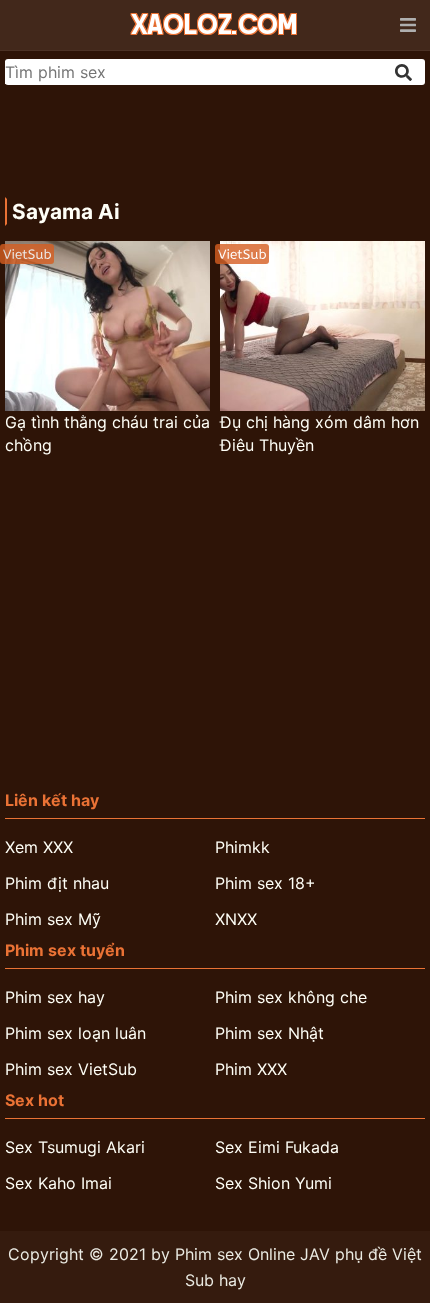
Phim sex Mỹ (53, 919)
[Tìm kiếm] (405, 72)
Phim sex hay (55, 997)
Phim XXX (251, 1069)
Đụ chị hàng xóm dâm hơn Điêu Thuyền (319, 433)
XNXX (236, 919)
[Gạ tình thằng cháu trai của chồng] (107, 326)
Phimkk (242, 847)
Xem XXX (39, 847)
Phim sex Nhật (269, 1033)
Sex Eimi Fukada (277, 1147)
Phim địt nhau (57, 883)
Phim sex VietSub (71, 1069)
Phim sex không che (291, 997)
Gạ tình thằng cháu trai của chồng (107, 433)
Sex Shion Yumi (273, 1183)
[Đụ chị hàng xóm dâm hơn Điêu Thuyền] (322, 326)
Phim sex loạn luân (75, 1033)
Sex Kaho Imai (58, 1183)
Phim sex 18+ (265, 883)
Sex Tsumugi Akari (75, 1147)
